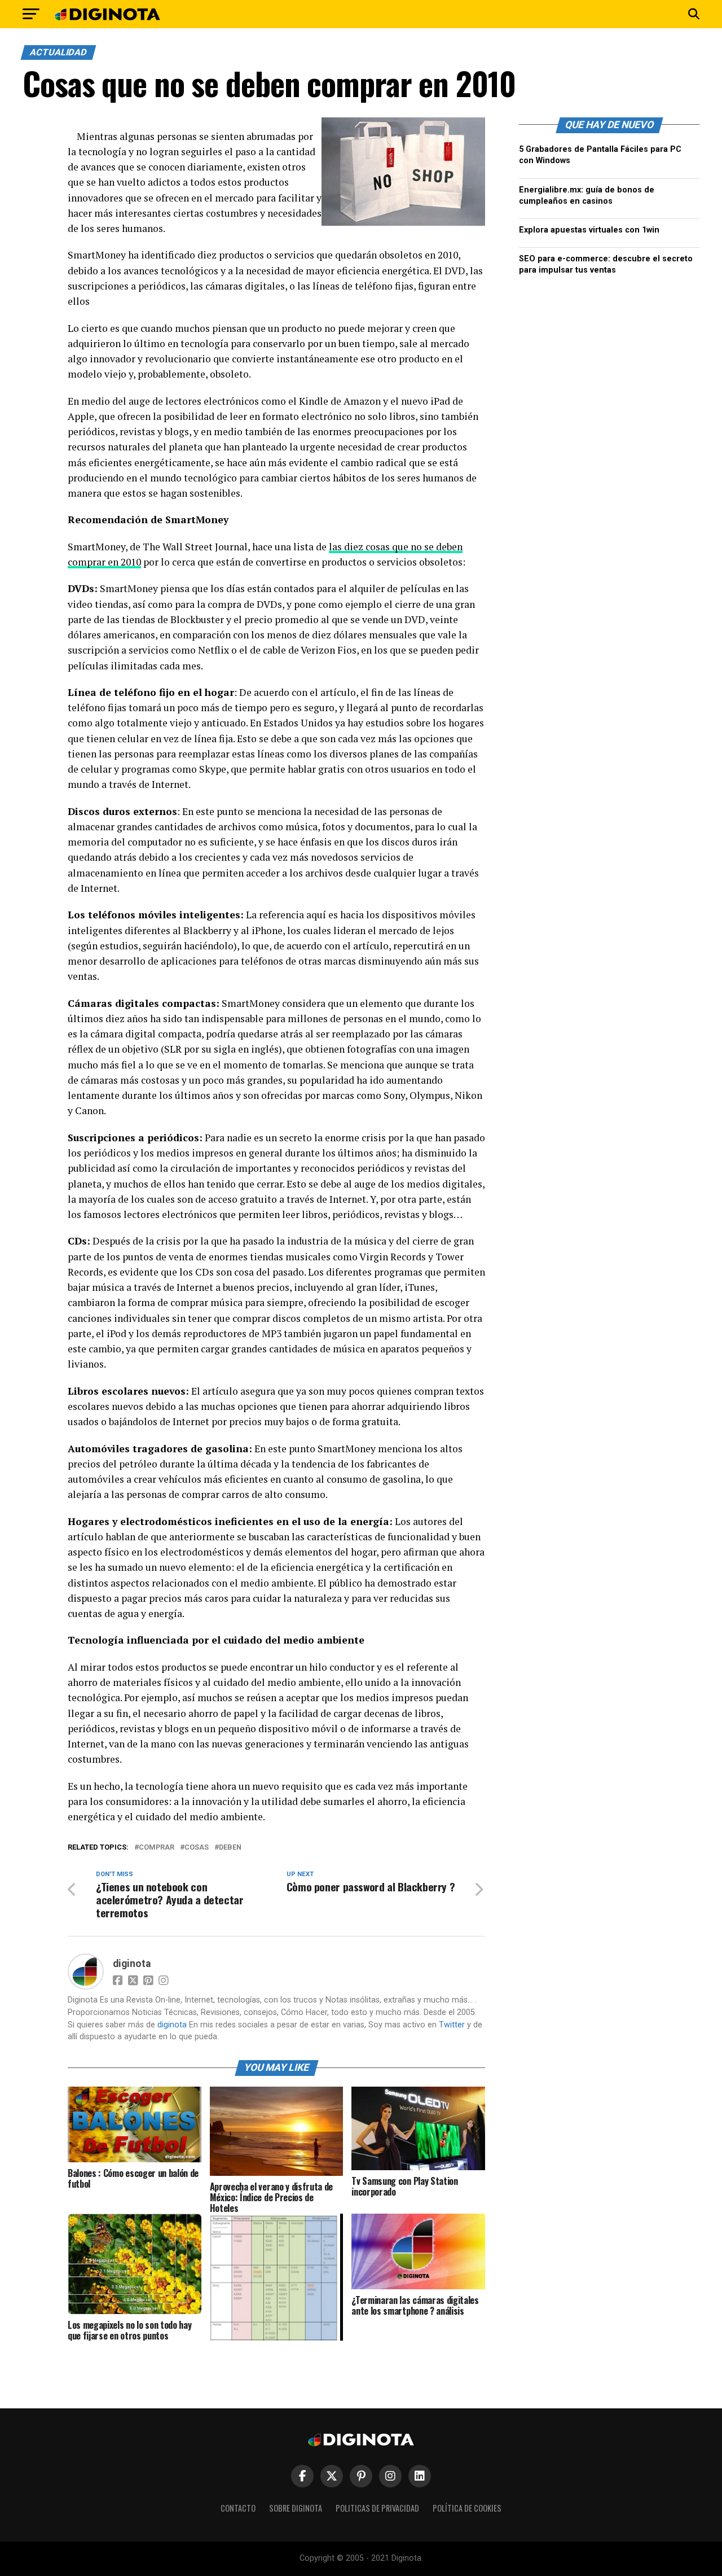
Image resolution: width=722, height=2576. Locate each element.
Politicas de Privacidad (377, 2508)
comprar (157, 1848)
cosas (197, 1848)
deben (230, 1848)
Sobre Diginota (296, 2508)
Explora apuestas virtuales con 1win (589, 230)
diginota (132, 1964)
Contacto (238, 2508)
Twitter (452, 2025)
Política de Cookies (467, 2508)
